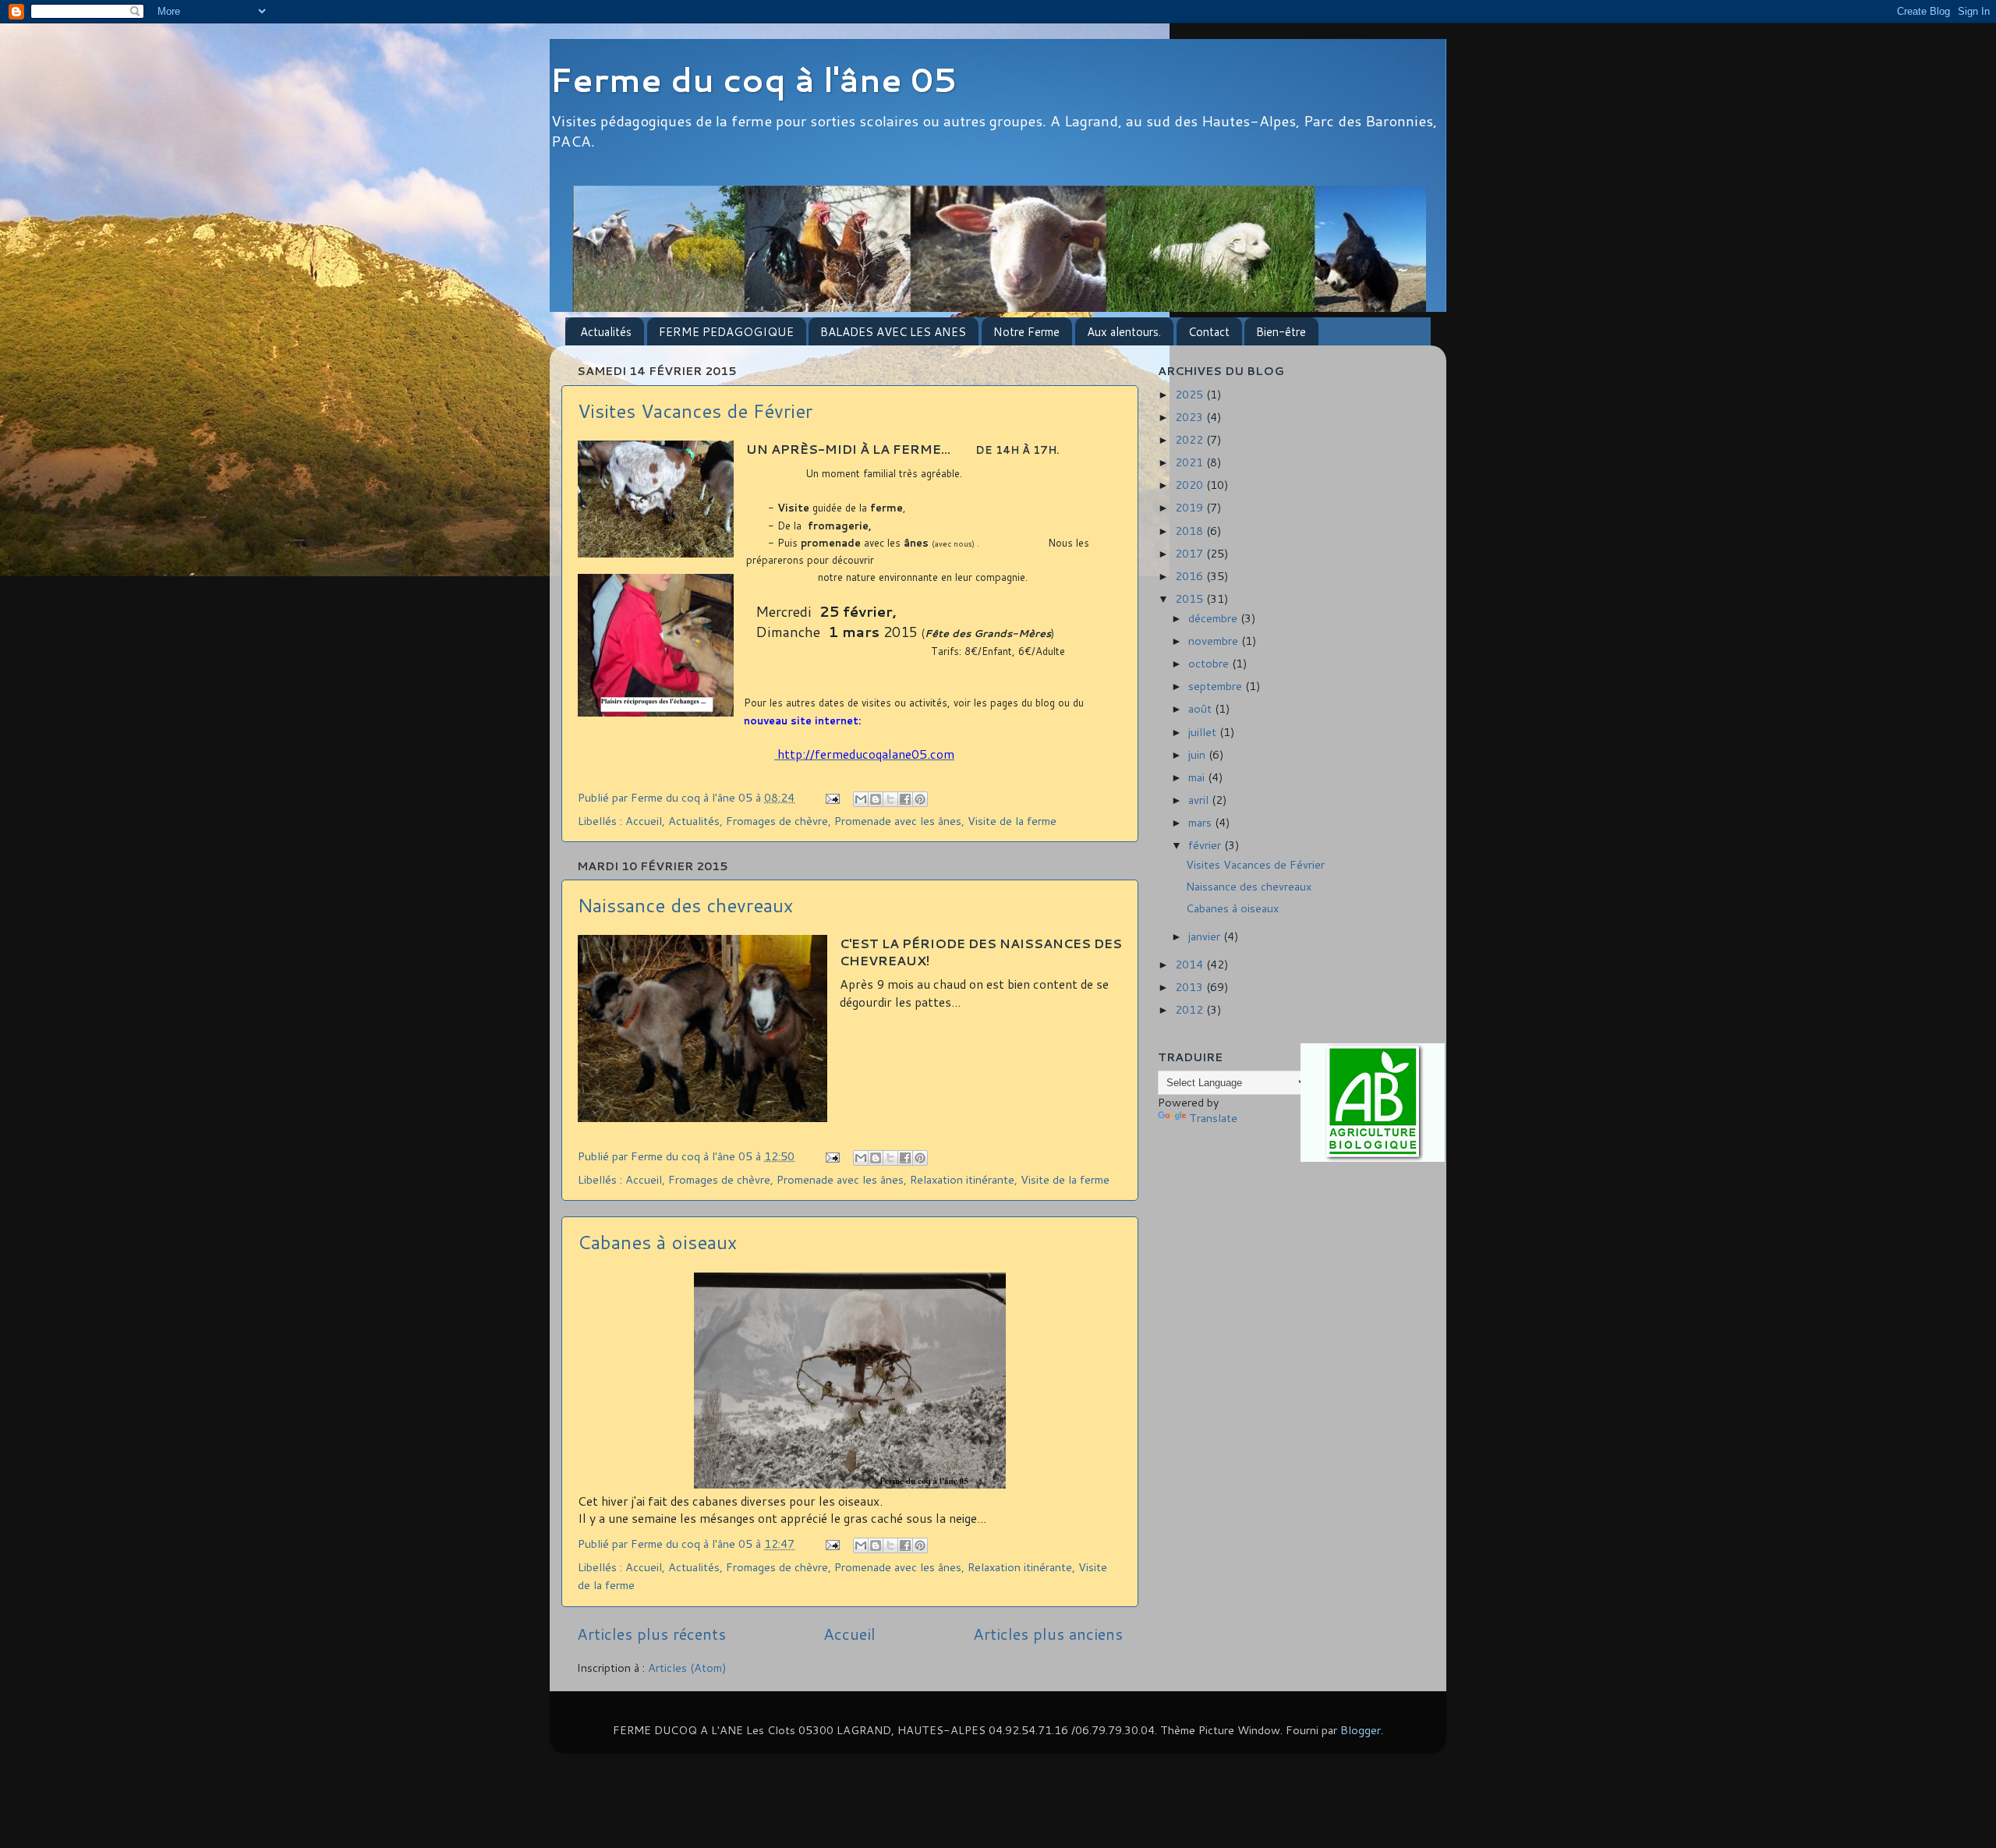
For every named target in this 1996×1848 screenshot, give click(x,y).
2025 (1191, 394)
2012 (1191, 1009)
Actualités (606, 332)
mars (1201, 822)
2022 (1191, 439)
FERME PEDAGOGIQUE (726, 332)
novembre (1215, 641)
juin (1198, 754)
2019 (1191, 507)
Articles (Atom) (687, 1667)
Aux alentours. (1124, 332)
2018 (1191, 531)
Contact (1209, 332)
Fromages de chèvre (777, 821)
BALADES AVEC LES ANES (893, 332)
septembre (1217, 686)
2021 (1191, 462)
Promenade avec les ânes (898, 821)
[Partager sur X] (890, 799)
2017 (1191, 553)
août (1201, 708)
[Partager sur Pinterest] (920, 799)
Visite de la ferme (1012, 821)
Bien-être (1281, 332)
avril (1200, 800)
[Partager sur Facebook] (905, 799)
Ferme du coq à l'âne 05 (753, 80)
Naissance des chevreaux (685, 905)
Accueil (644, 821)
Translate (1213, 1118)
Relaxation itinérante (962, 1179)
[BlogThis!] (876, 799)
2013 (1191, 987)
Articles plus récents (651, 1634)
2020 (1191, 485)
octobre (1210, 663)
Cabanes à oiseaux (657, 1242)
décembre (1214, 618)
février (1206, 845)
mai (1198, 777)
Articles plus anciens (1048, 1634)
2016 (1191, 576)
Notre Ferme (1026, 332)
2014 (1191, 964)
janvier (1206, 936)
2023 (1191, 417)
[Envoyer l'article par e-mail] (832, 797)
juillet (1204, 732)
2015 (1191, 598)
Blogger (1361, 1730)
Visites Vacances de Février (695, 411)
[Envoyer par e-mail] (861, 799)
